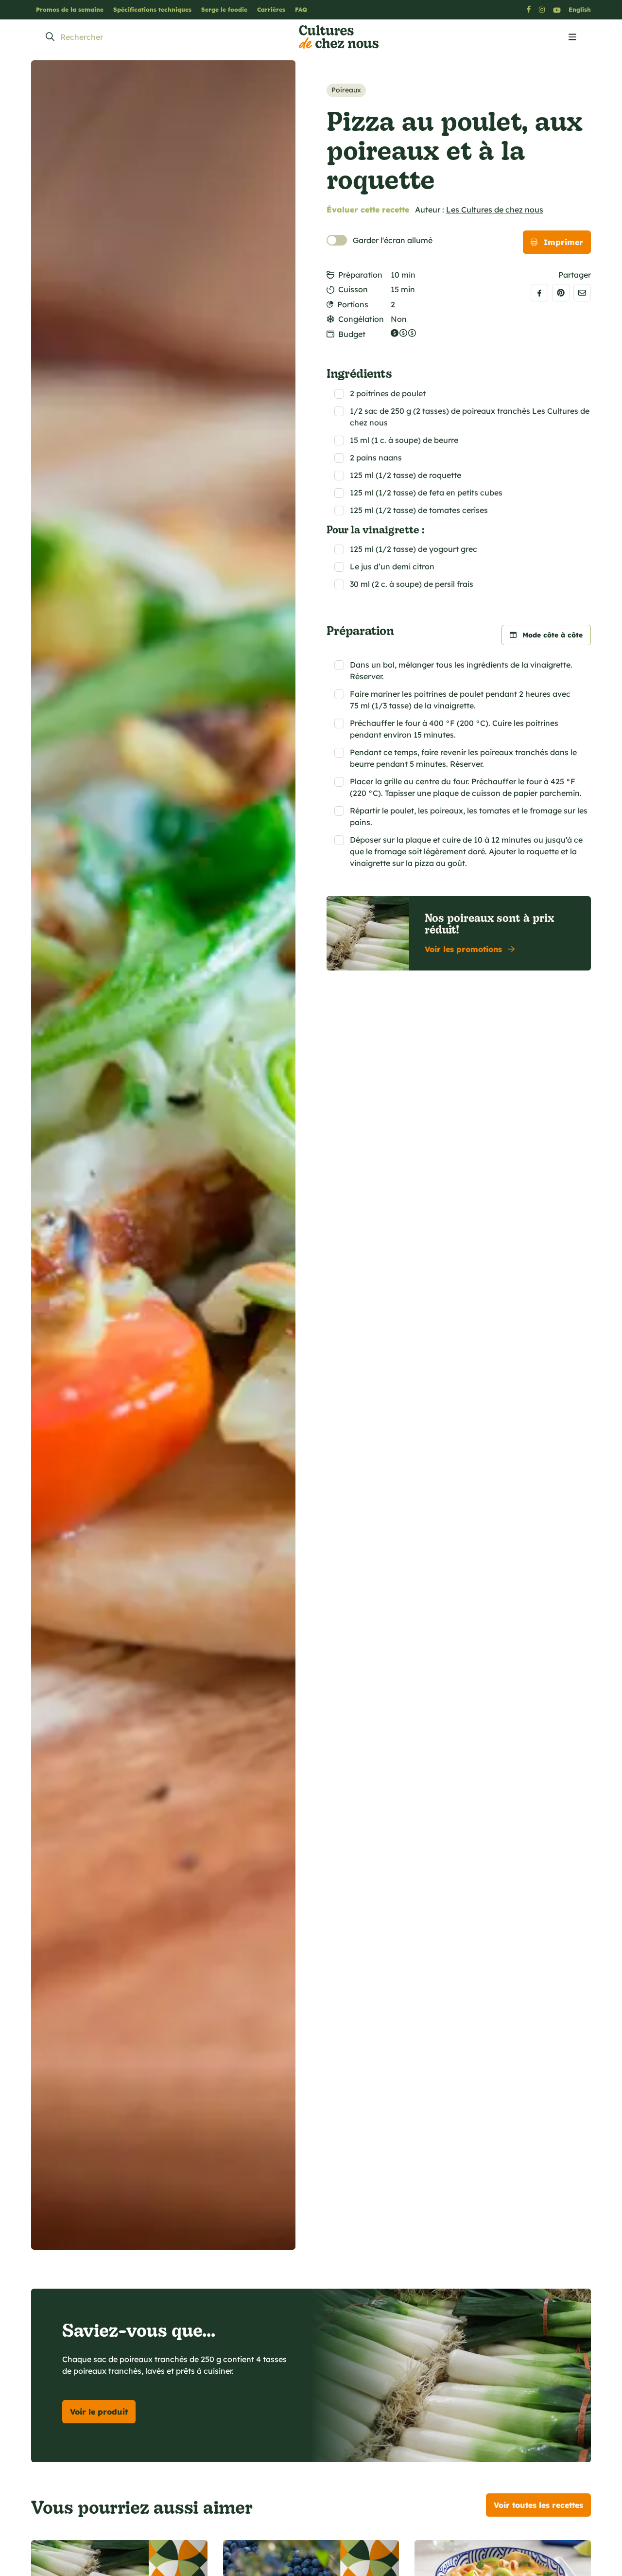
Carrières (271, 9)
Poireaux (346, 90)
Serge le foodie (224, 9)
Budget (352, 334)
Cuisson (353, 289)
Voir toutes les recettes (538, 2505)
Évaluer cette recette (368, 210)
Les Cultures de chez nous (495, 210)
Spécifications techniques (152, 9)
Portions (353, 304)
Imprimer (563, 242)
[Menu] (572, 37)
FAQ (301, 9)
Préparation (360, 275)
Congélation (361, 319)
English (580, 9)
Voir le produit (99, 2412)
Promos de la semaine (70, 9)
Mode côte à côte (553, 635)
